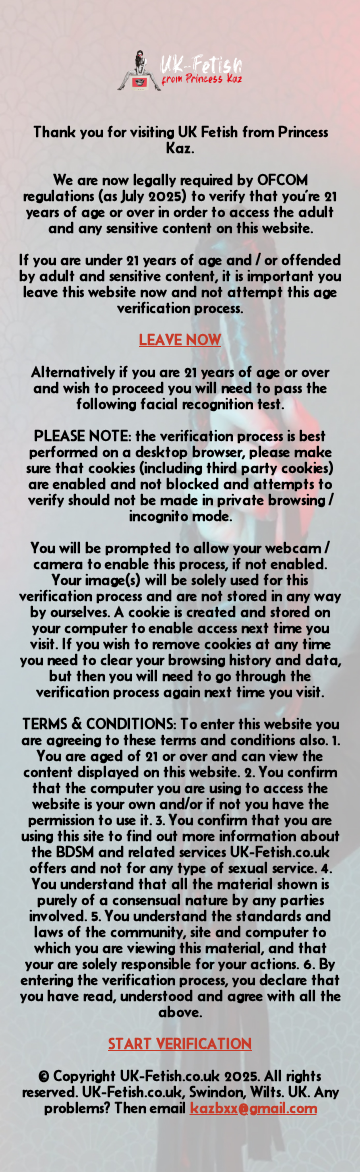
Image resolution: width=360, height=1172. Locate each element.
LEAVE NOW (180, 340)
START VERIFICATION (180, 1044)
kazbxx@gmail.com (253, 1108)
